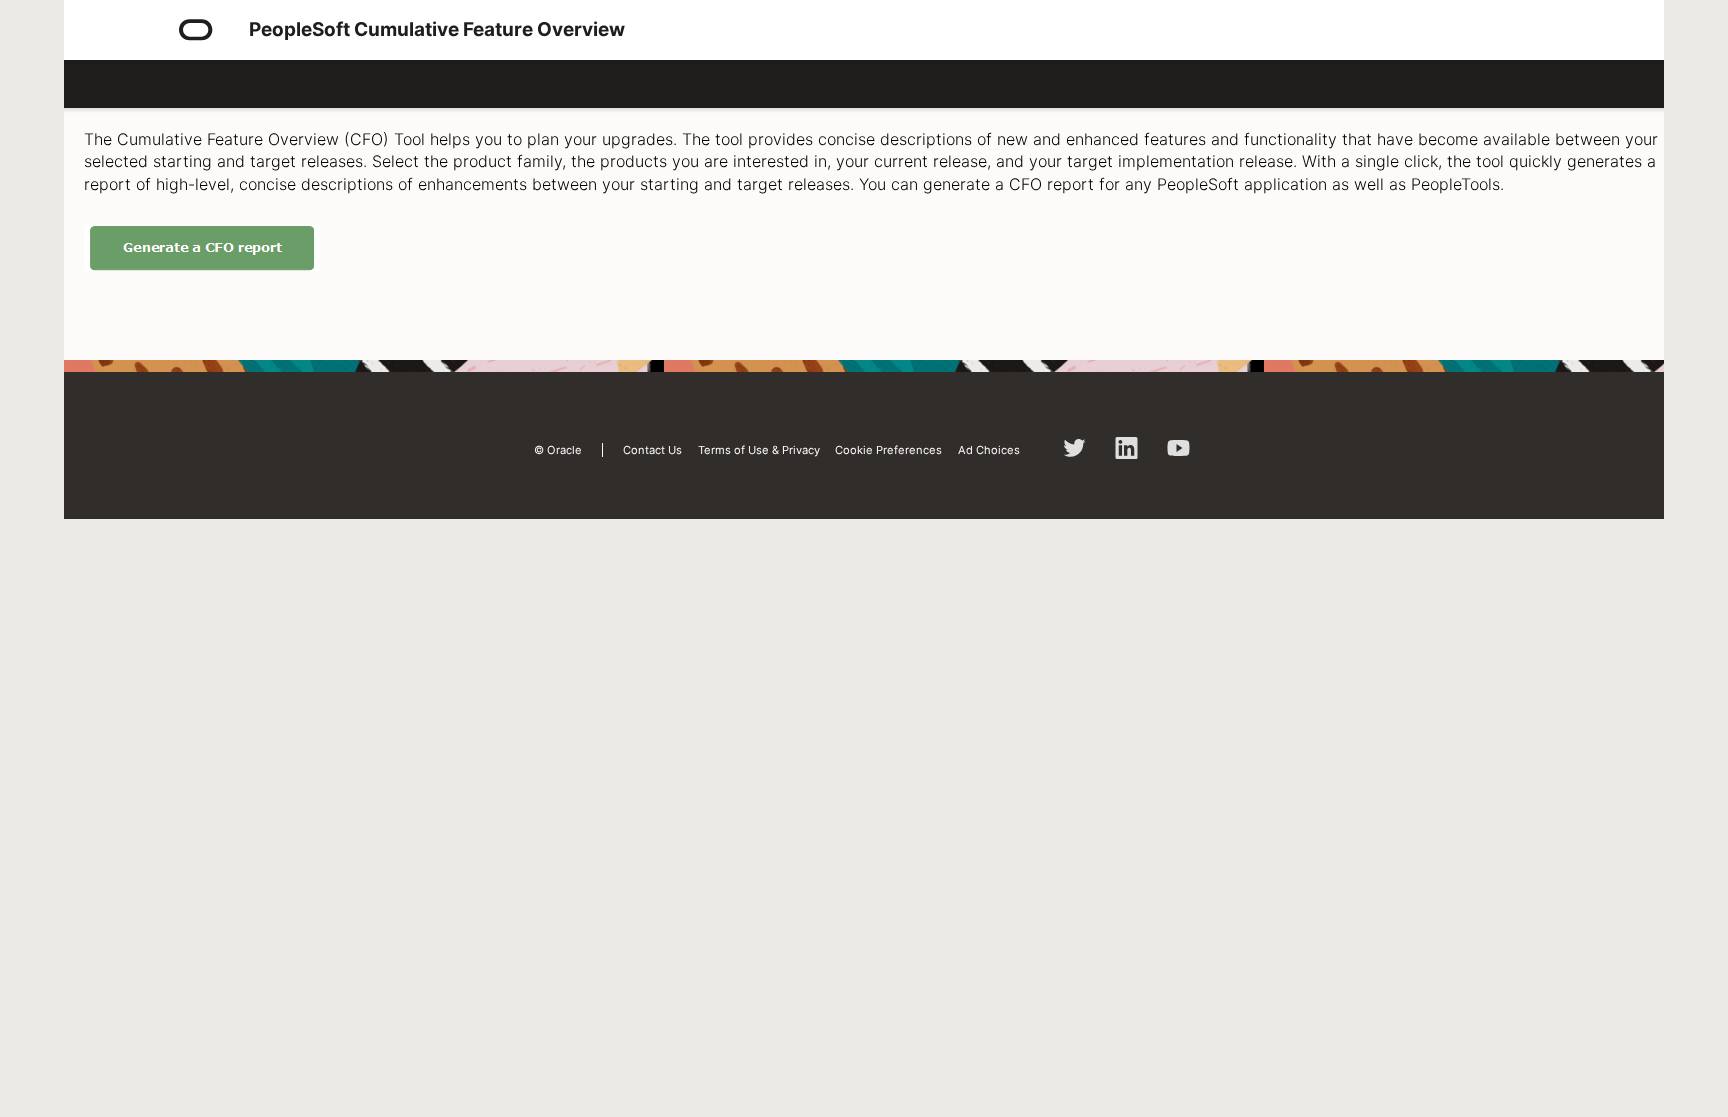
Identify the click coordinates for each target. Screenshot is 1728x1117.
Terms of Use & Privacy (759, 450)
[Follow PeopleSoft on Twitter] (1075, 454)
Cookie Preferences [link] (888, 450)
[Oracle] (196, 30)
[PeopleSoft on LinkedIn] (1127, 454)
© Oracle (558, 450)
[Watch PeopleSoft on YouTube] (1179, 454)
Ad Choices (989, 450)
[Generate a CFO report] (202, 265)
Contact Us (652, 450)
